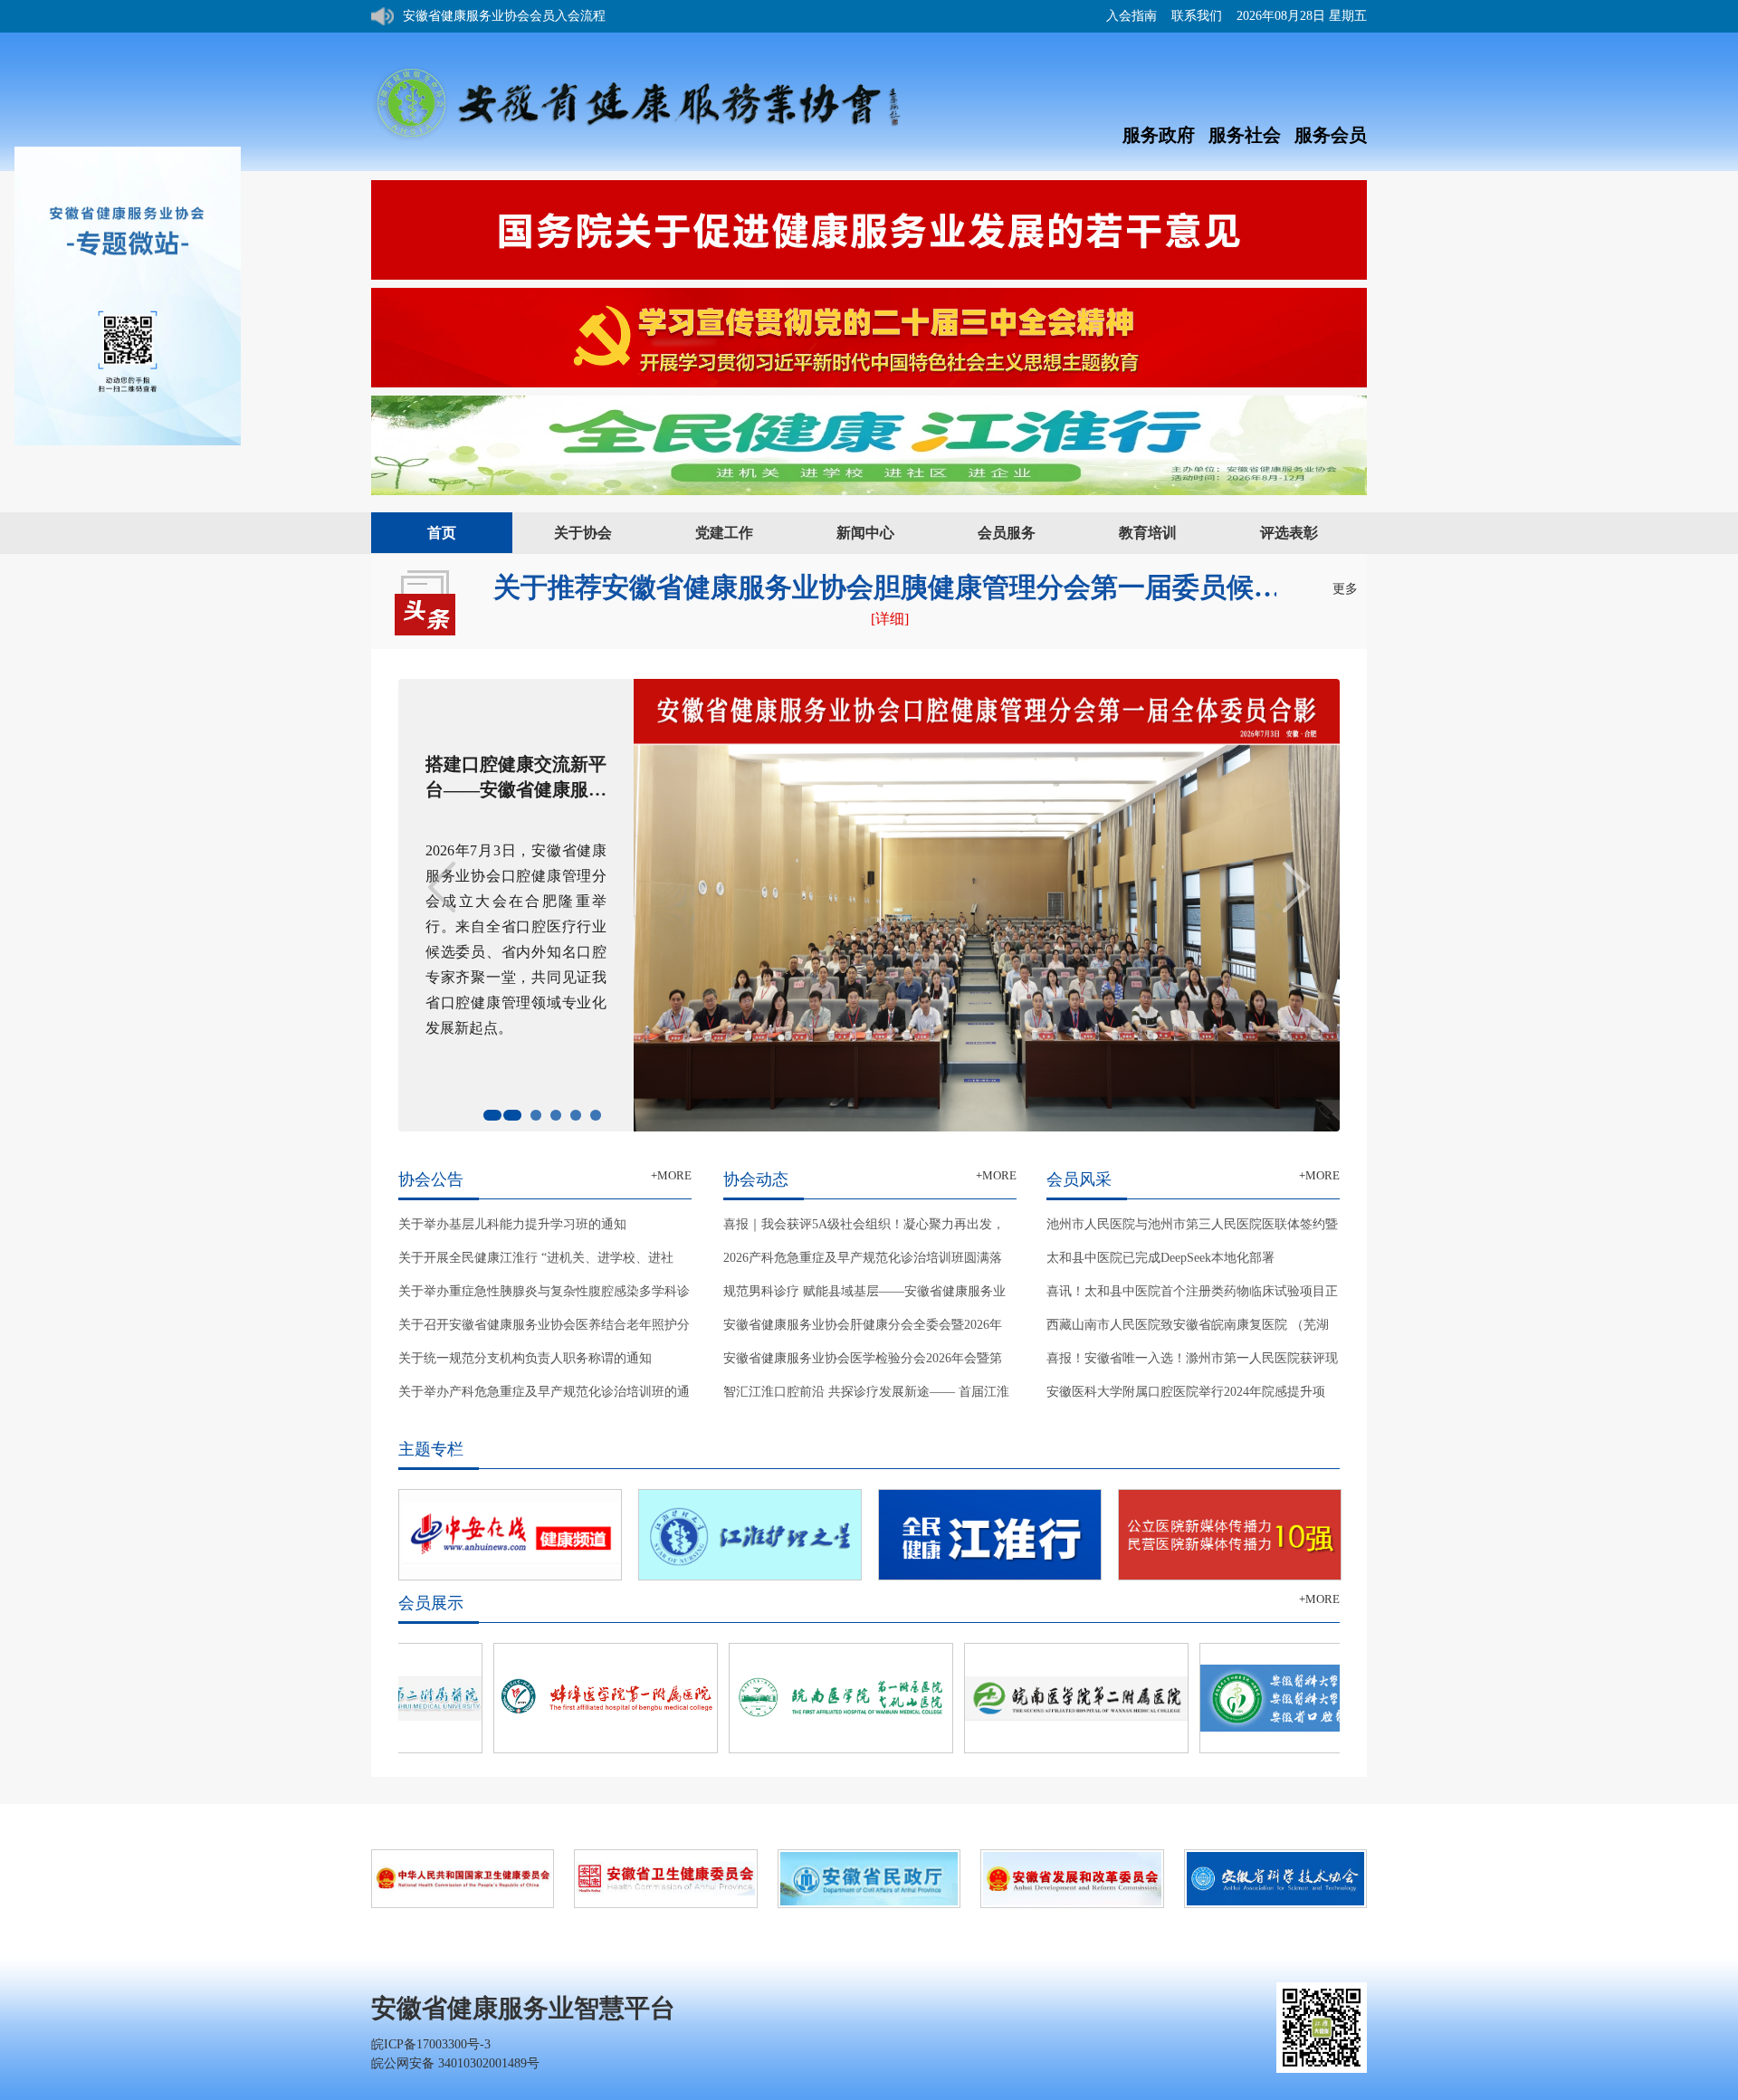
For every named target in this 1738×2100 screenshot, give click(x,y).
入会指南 (1132, 16)
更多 (1345, 589)
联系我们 (1197, 16)
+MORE (671, 1175)
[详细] (890, 619)
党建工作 (724, 533)
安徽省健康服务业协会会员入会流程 (504, 16)
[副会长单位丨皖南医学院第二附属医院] (1008, 1698)
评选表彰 (1289, 533)
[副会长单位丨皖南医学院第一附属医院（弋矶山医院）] (773, 1698)
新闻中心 (865, 533)
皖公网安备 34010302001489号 (455, 2063)
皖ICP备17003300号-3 (431, 2044)
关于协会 (583, 533)
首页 (442, 533)
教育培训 (1148, 533)
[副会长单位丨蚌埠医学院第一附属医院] (538, 1698)
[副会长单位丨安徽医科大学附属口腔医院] (1244, 1698)
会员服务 (1007, 533)
